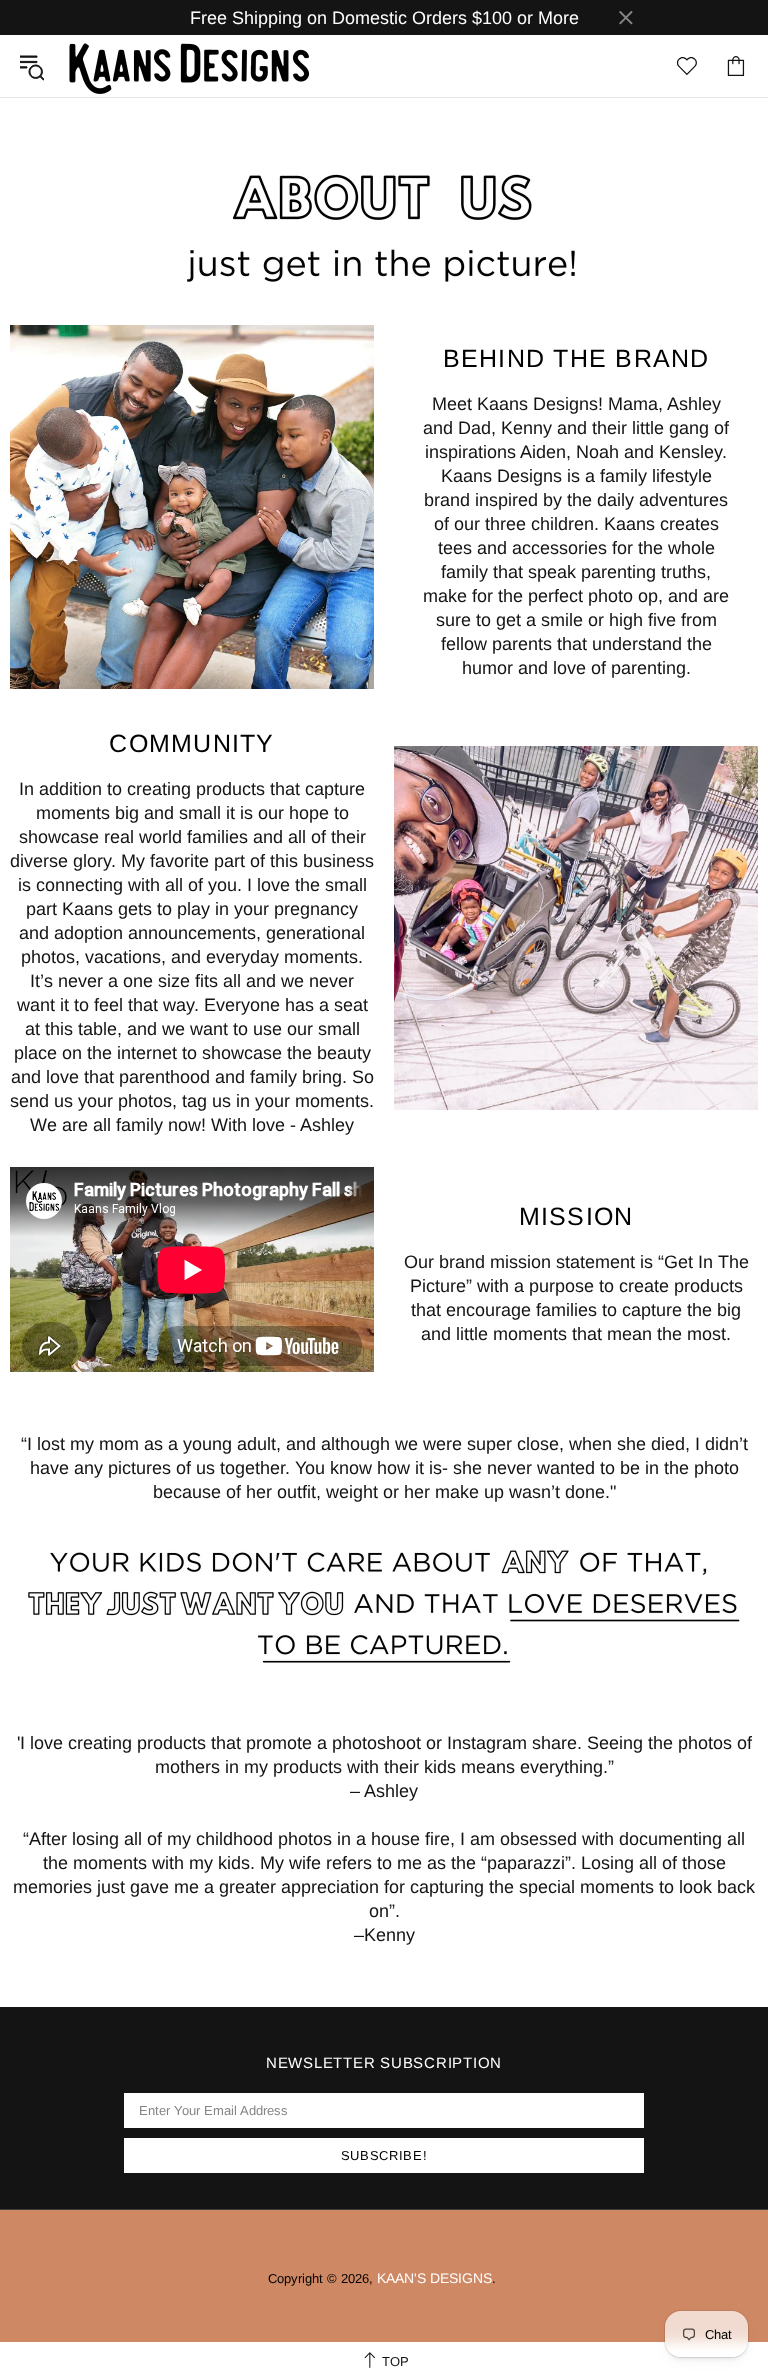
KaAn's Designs (189, 66)
